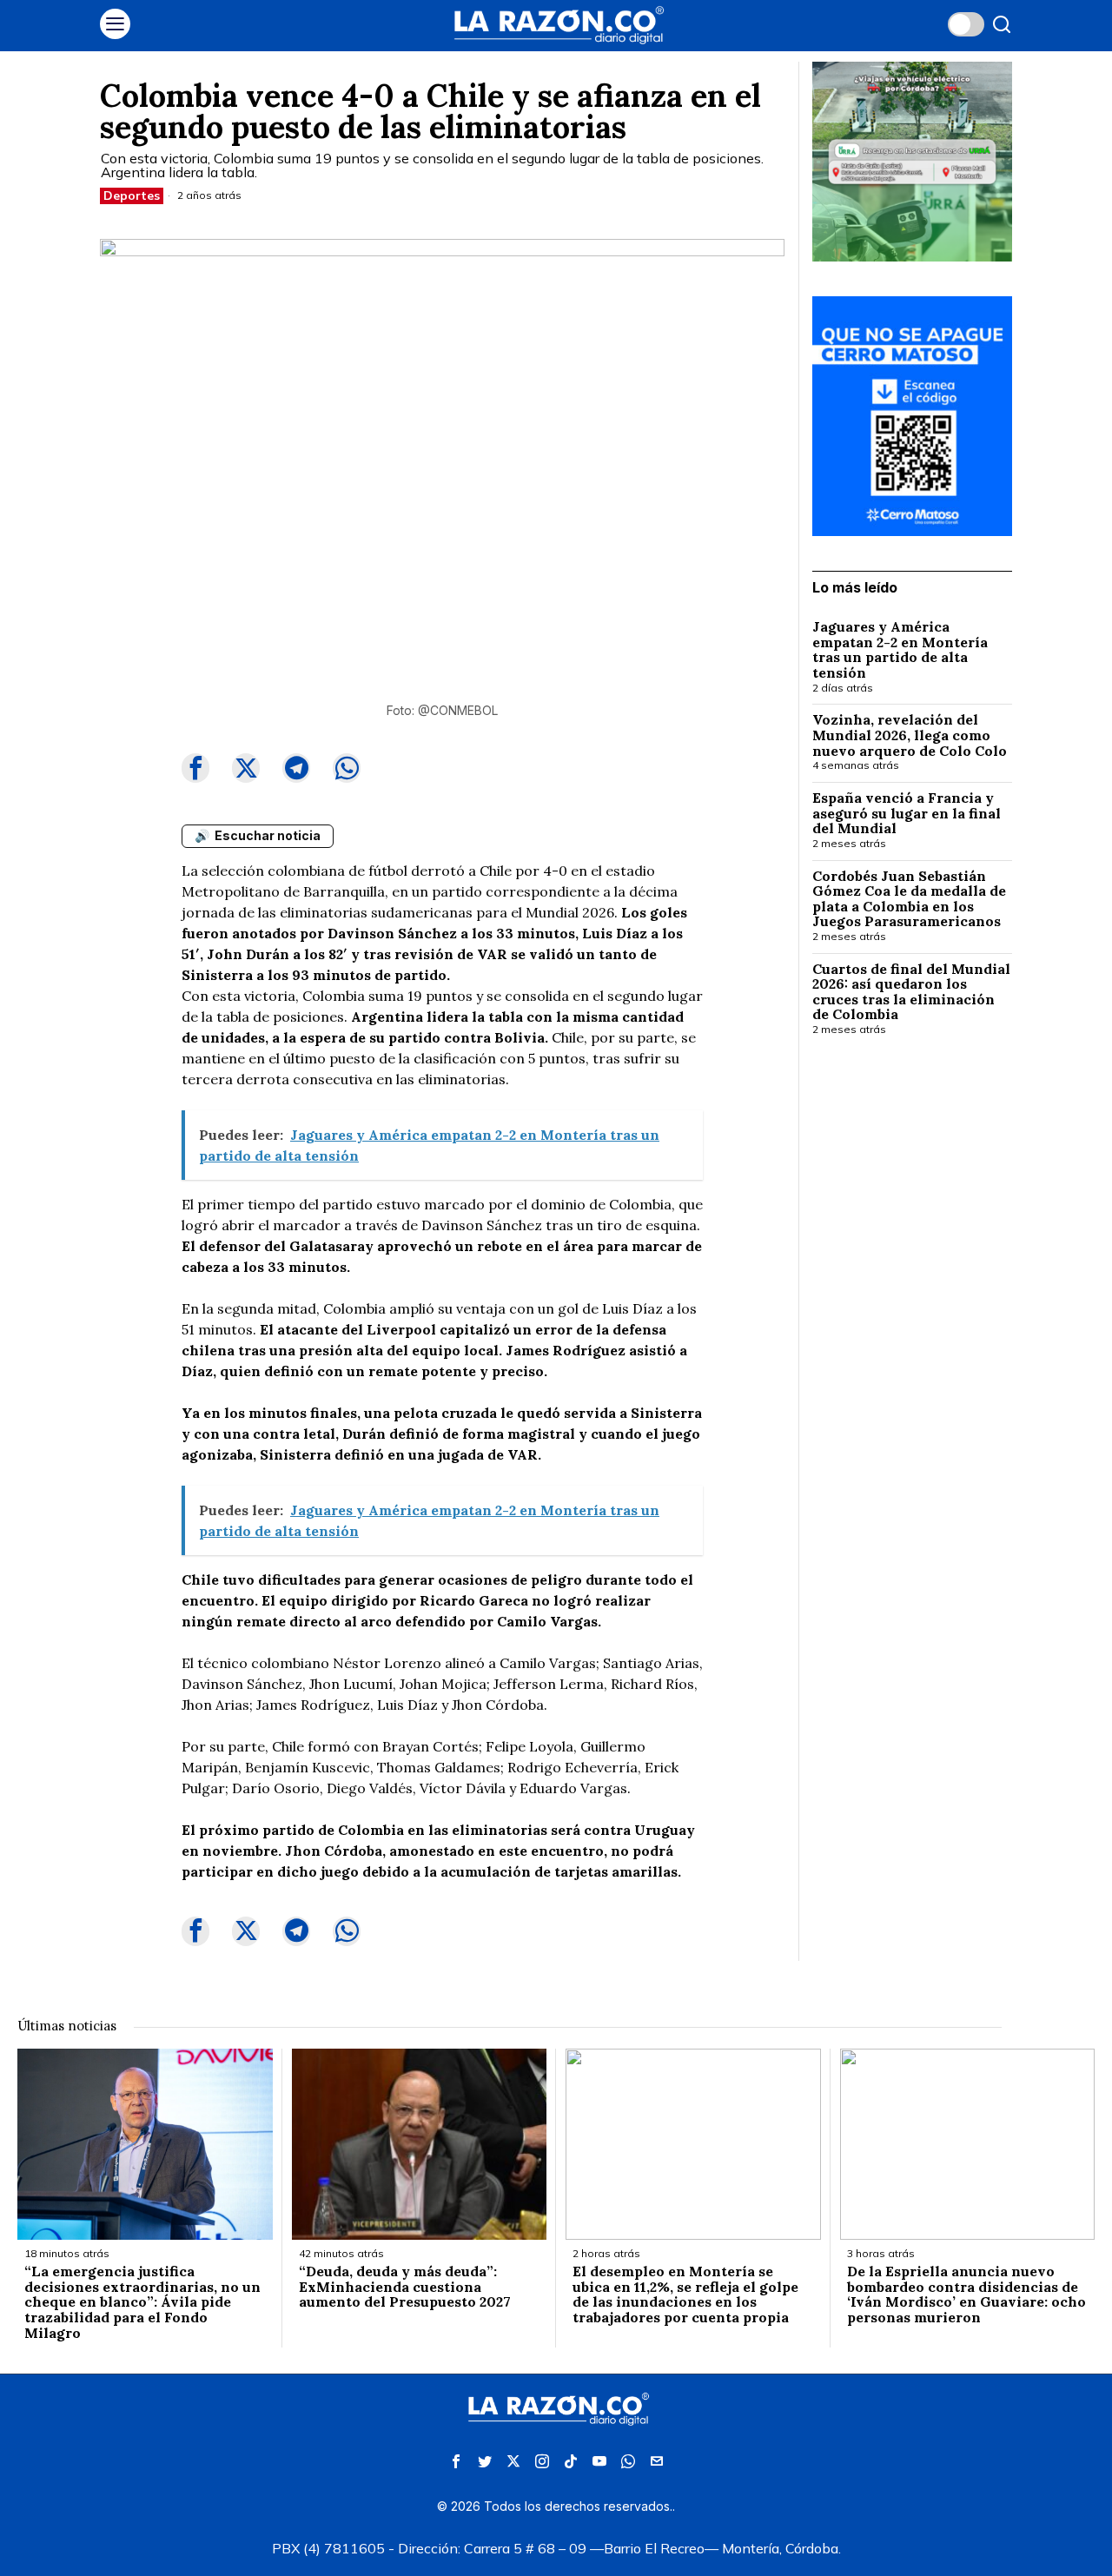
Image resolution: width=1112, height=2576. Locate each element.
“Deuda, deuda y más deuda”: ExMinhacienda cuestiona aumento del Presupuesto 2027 (405, 2287)
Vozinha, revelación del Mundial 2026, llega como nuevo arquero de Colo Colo (910, 735)
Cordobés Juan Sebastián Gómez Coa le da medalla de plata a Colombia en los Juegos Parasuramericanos (909, 899)
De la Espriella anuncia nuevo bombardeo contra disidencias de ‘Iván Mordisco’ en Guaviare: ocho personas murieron (966, 2295)
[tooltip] (195, 768)
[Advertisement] (912, 1333)
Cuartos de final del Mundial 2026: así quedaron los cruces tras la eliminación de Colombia (911, 992)
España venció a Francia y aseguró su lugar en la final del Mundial (907, 814)
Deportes (132, 195)
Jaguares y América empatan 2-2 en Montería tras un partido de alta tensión (900, 650)
